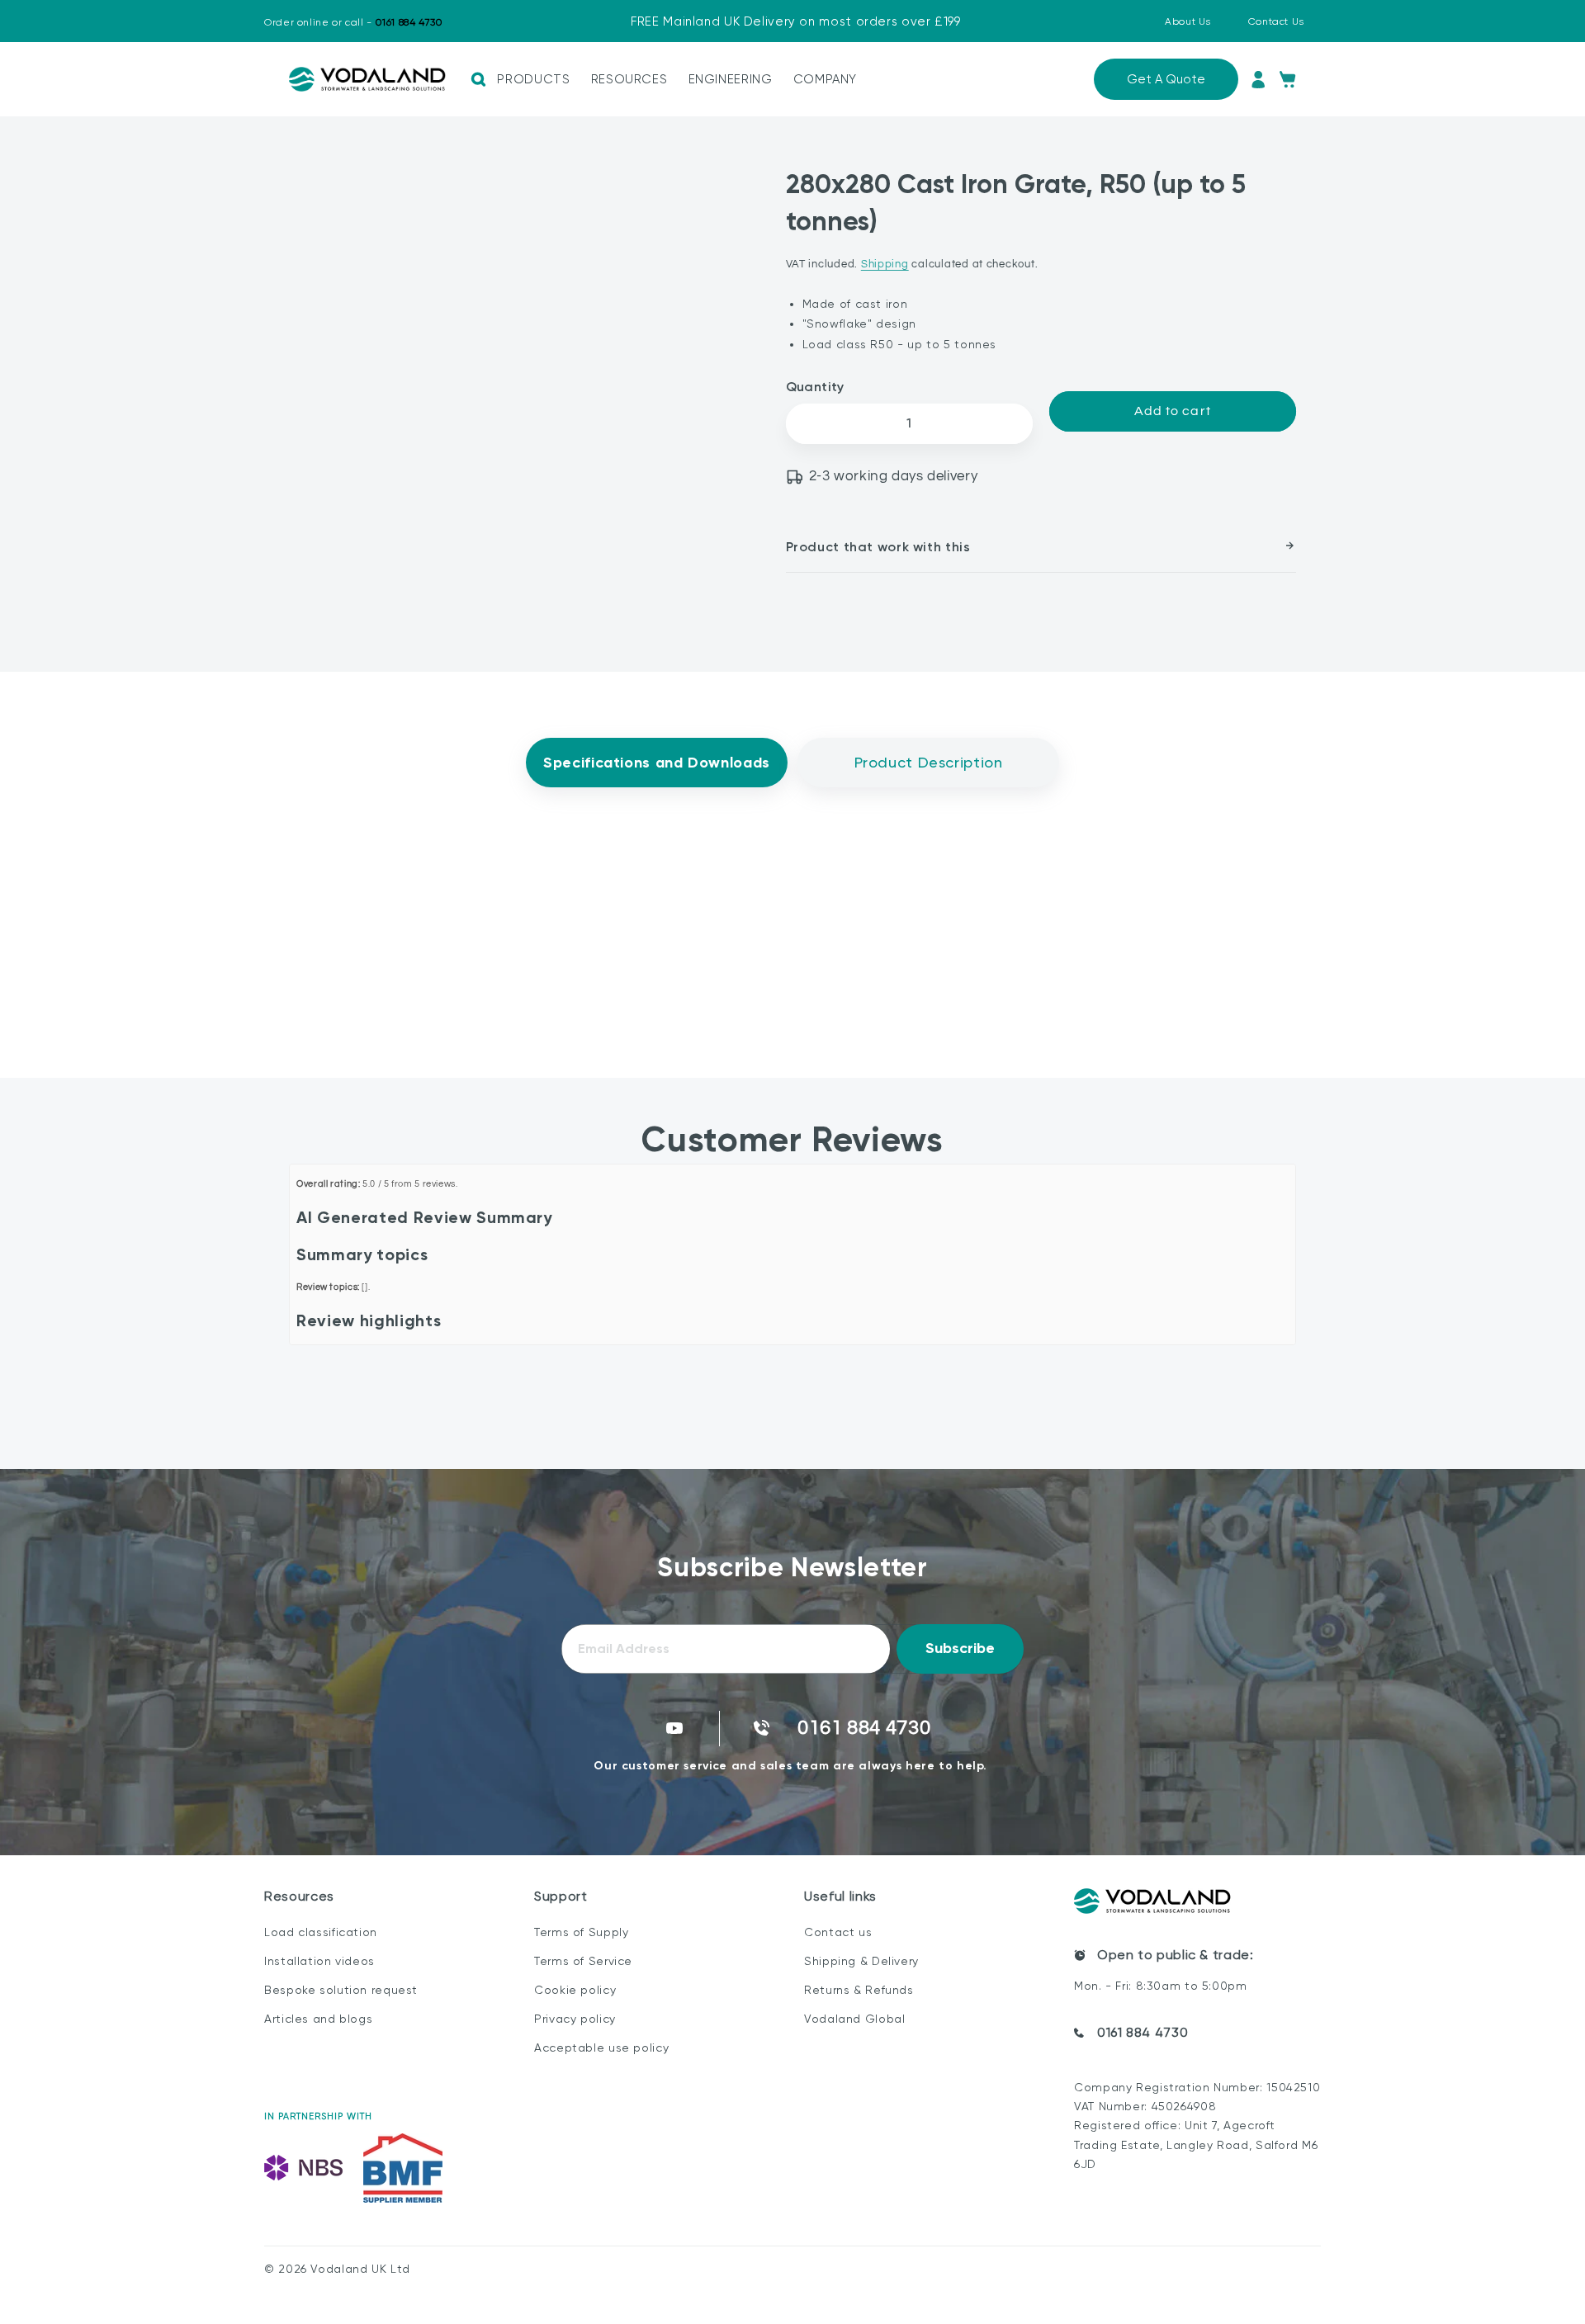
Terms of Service (583, 1961)
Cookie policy (575, 1990)
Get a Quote (1166, 79)
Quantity (815, 387)
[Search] (478, 80)
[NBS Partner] (304, 2168)
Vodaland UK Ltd (360, 2269)
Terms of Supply (581, 1932)
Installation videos (319, 1961)
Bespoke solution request (341, 1990)
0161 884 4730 (1143, 2032)
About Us (1188, 21)
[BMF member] (403, 2168)
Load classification (321, 1932)
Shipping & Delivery (861, 1961)
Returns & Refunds (859, 1990)
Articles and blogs (318, 2019)
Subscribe (960, 1648)
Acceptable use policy (601, 2048)
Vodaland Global (854, 2019)
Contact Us (1276, 21)
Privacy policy (575, 2019)
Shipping (885, 265)
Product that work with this (878, 547)
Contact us (838, 1932)
